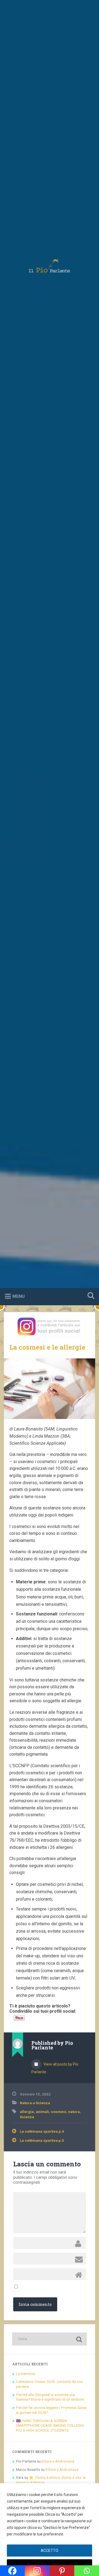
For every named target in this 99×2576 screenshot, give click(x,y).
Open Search (90, 1296)
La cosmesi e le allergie (47, 1347)
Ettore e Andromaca (58, 2461)
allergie (27, 2112)
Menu (19, 1296)
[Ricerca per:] (49, 2339)
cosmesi (59, 2112)
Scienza (27, 2117)
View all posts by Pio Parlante (55, 2068)
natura (74, 2112)
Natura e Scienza (35, 2103)
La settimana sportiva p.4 (42, 2131)
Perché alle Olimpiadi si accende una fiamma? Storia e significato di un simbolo (50, 2397)
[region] (50, 2530)
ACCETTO (50, 2551)
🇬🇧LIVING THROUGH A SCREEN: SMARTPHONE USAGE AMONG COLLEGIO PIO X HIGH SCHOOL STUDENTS (50, 2425)
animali (42, 2112)
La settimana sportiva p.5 (42, 2140)
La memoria (25, 2374)
